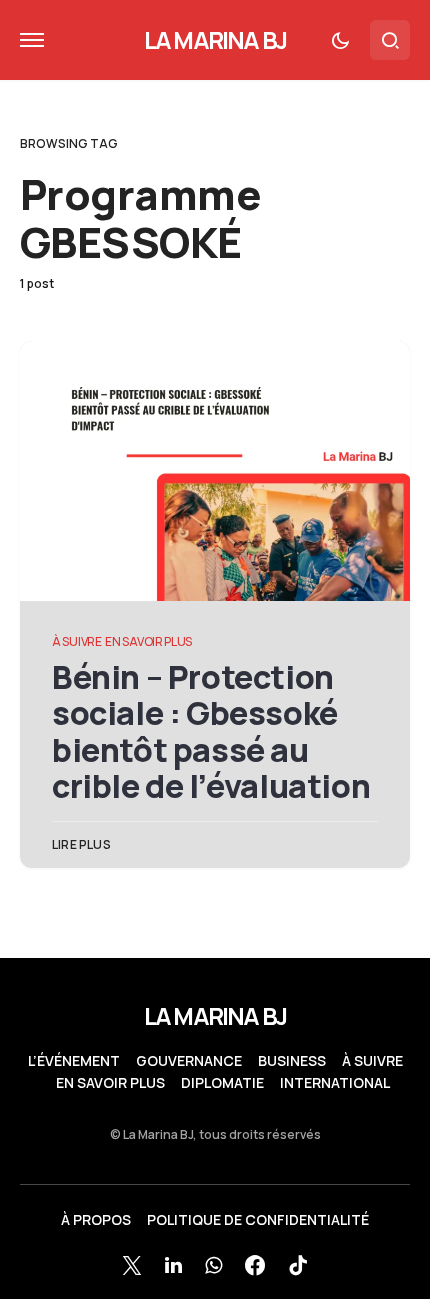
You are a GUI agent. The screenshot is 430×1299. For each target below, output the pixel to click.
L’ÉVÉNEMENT (74, 1061)
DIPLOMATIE (222, 1083)
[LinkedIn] (173, 1265)
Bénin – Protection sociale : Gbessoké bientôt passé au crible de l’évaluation (211, 731)
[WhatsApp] (213, 1265)
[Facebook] (255, 1265)
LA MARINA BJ (215, 39)
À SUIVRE (77, 641)
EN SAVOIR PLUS (148, 641)
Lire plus (81, 844)
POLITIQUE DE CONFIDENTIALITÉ (258, 1220)
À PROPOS (96, 1220)
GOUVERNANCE (189, 1061)
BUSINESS (292, 1061)
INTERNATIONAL (335, 1083)
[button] (32, 40)
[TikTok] (298, 1265)
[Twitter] (132, 1265)
